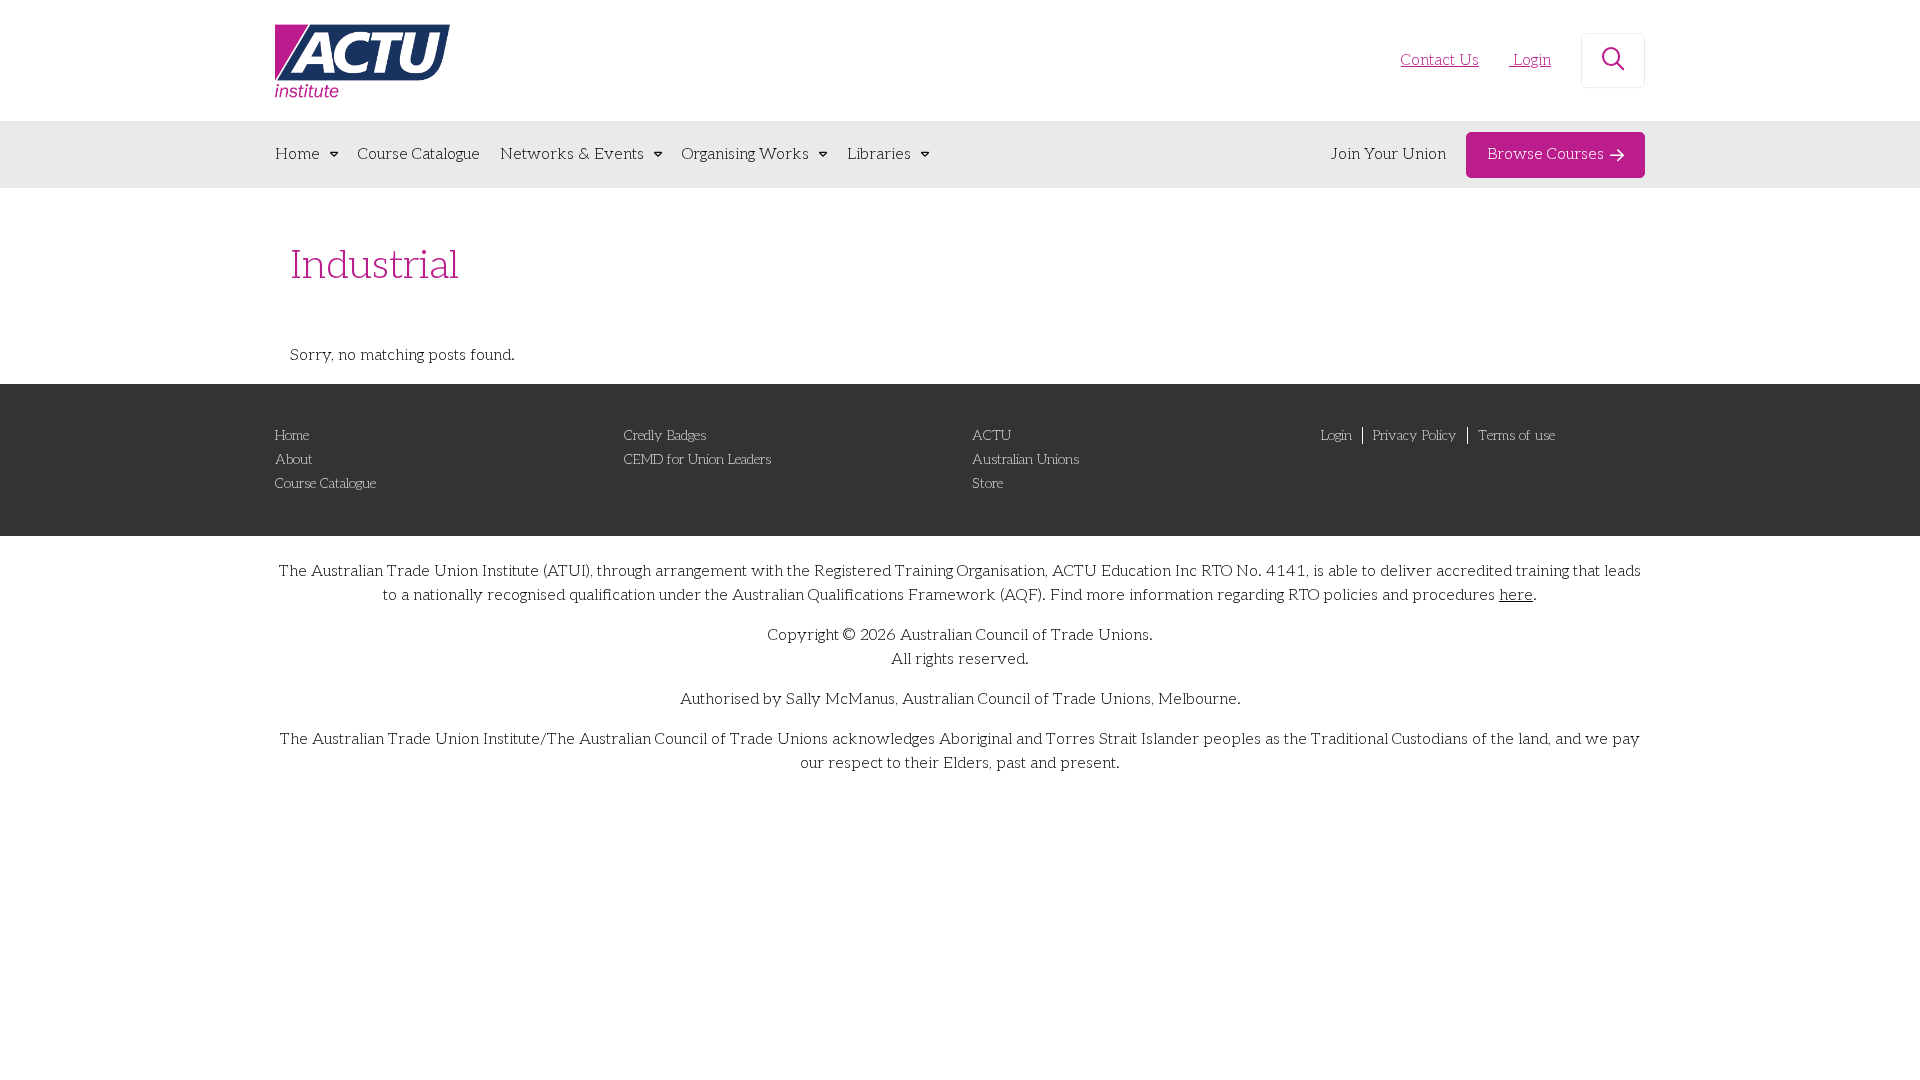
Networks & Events (572, 154)
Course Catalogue (419, 154)
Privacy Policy (1415, 435)
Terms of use (1516, 435)
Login (1530, 60)
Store (987, 483)
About (294, 459)
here (1516, 595)
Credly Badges (665, 435)
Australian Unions (1025, 459)
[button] (1613, 61)
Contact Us (1440, 60)
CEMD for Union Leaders (697, 459)
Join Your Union (1388, 154)
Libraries (879, 154)
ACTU (991, 435)
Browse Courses (1545, 154)
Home (297, 154)
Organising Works (745, 154)
